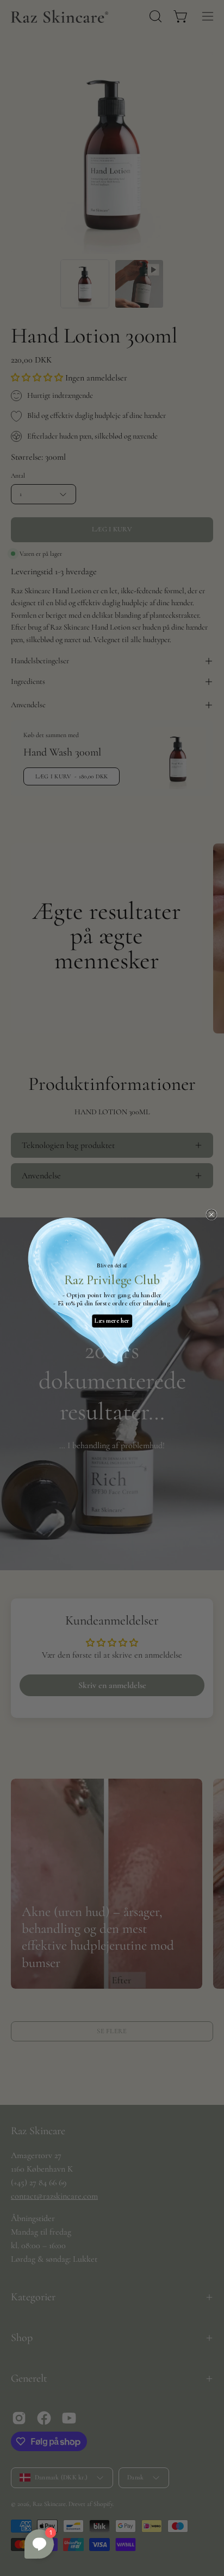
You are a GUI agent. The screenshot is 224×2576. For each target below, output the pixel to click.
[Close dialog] (211, 1215)
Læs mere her (112, 1321)
